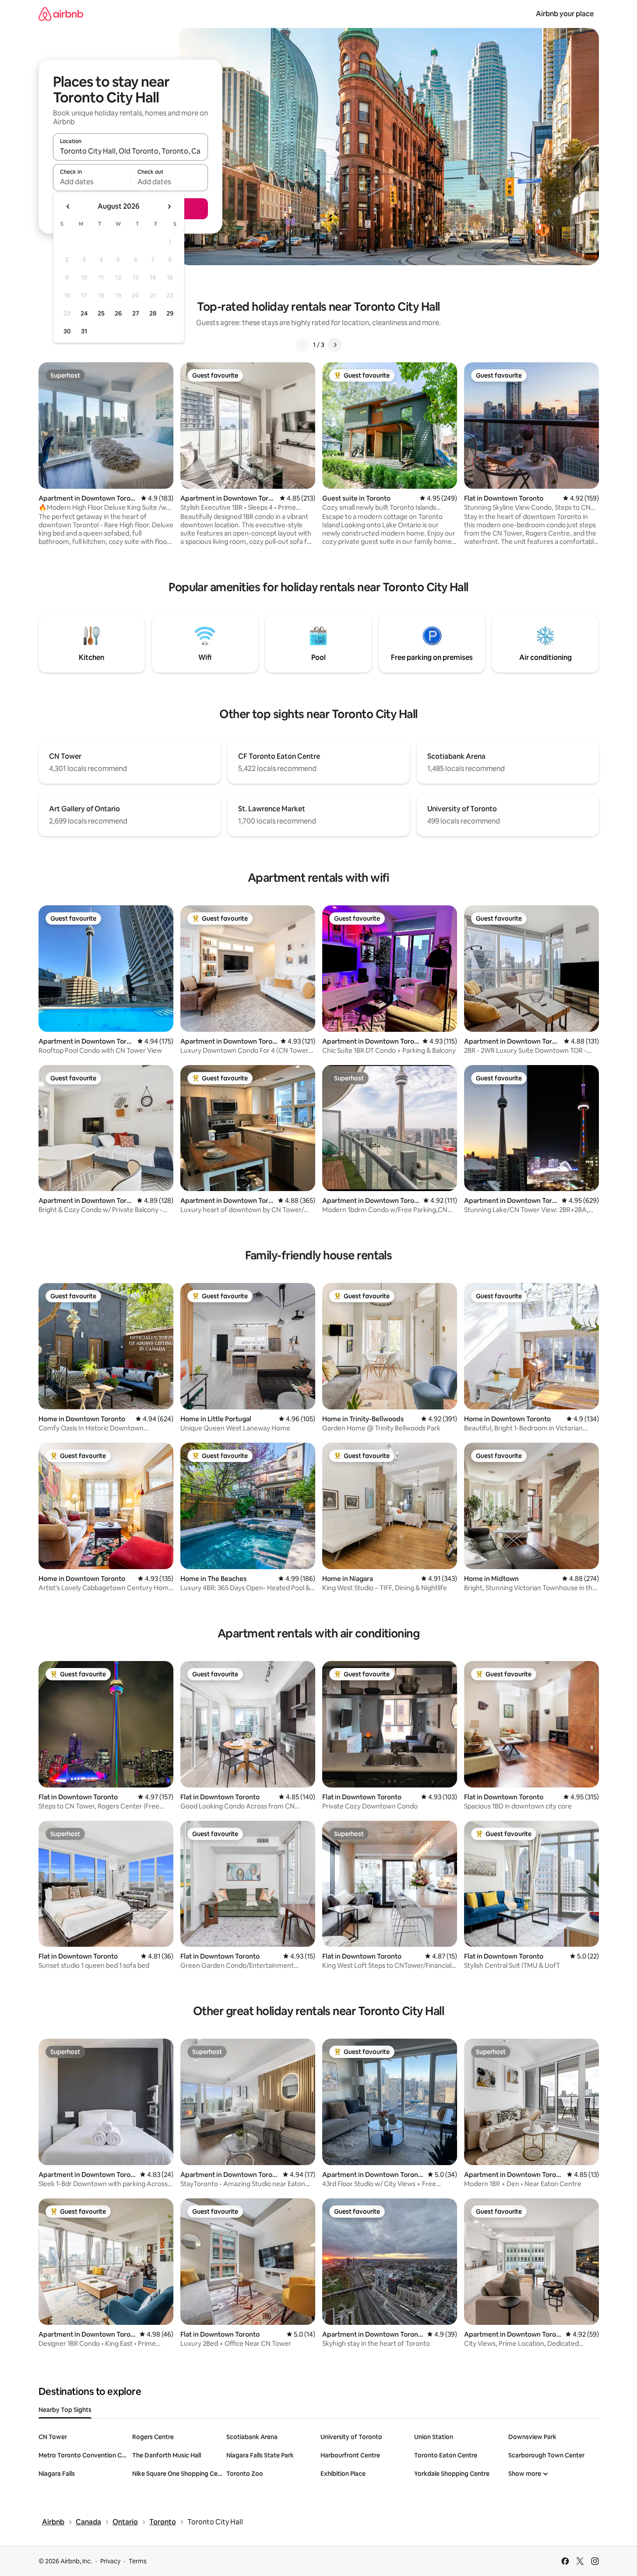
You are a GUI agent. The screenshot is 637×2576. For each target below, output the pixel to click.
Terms (138, 2561)
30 (67, 331)
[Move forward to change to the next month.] (169, 207)
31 (84, 331)
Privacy (110, 2561)
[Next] (335, 345)
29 (170, 313)
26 (118, 313)
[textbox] (92, 182)
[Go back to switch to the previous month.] (68, 207)
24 (84, 313)
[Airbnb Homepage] (61, 14)
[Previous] (303, 345)
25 (101, 313)
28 (153, 313)
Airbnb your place (565, 14)
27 (136, 313)
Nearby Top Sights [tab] (65, 2410)
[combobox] (130, 151)
